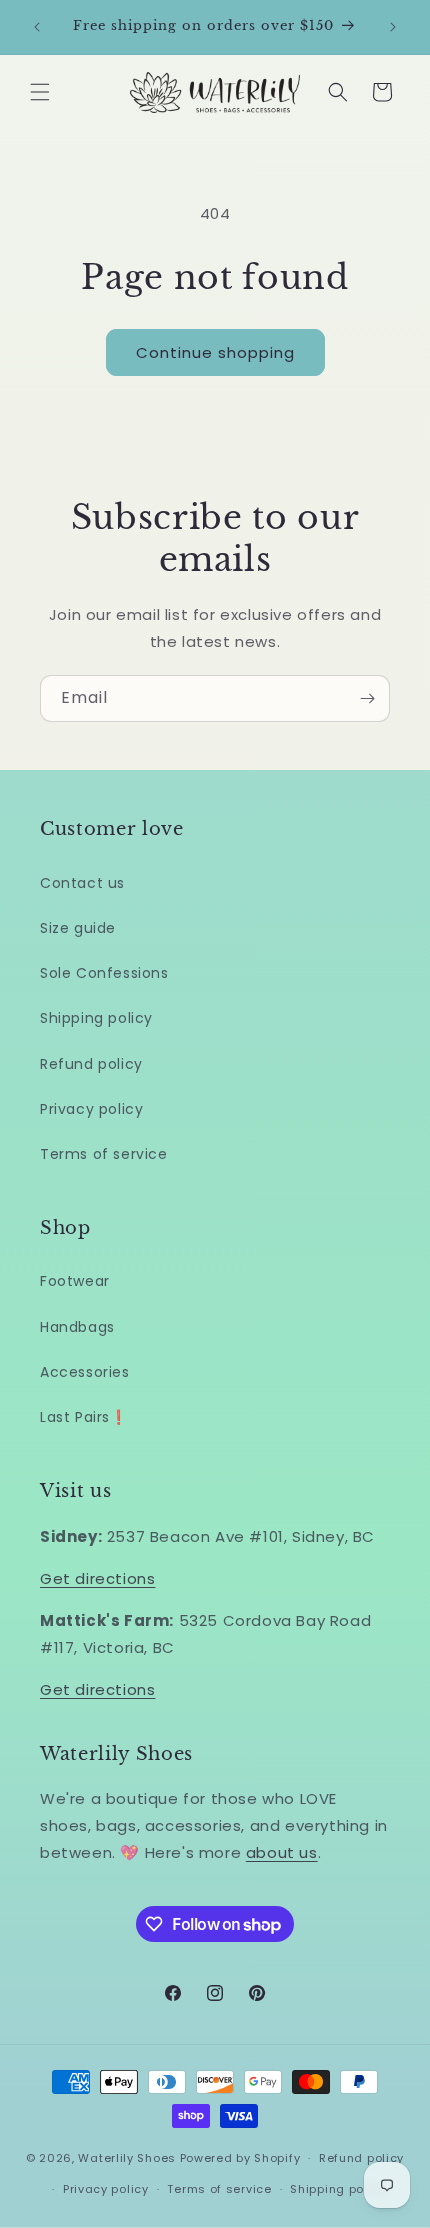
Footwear (75, 1281)
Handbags (77, 1327)
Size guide (78, 928)
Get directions (97, 1578)
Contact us (82, 883)
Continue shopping (215, 352)
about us (282, 1852)
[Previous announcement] (37, 27)
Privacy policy (91, 1109)
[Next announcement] (393, 27)
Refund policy (91, 1064)
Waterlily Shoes (127, 2158)
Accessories (85, 1372)
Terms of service (104, 1154)
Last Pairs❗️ (84, 1417)
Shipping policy (96, 1018)
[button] (40, 92)
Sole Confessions (104, 973)
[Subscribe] (367, 698)
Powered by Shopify (240, 2158)
